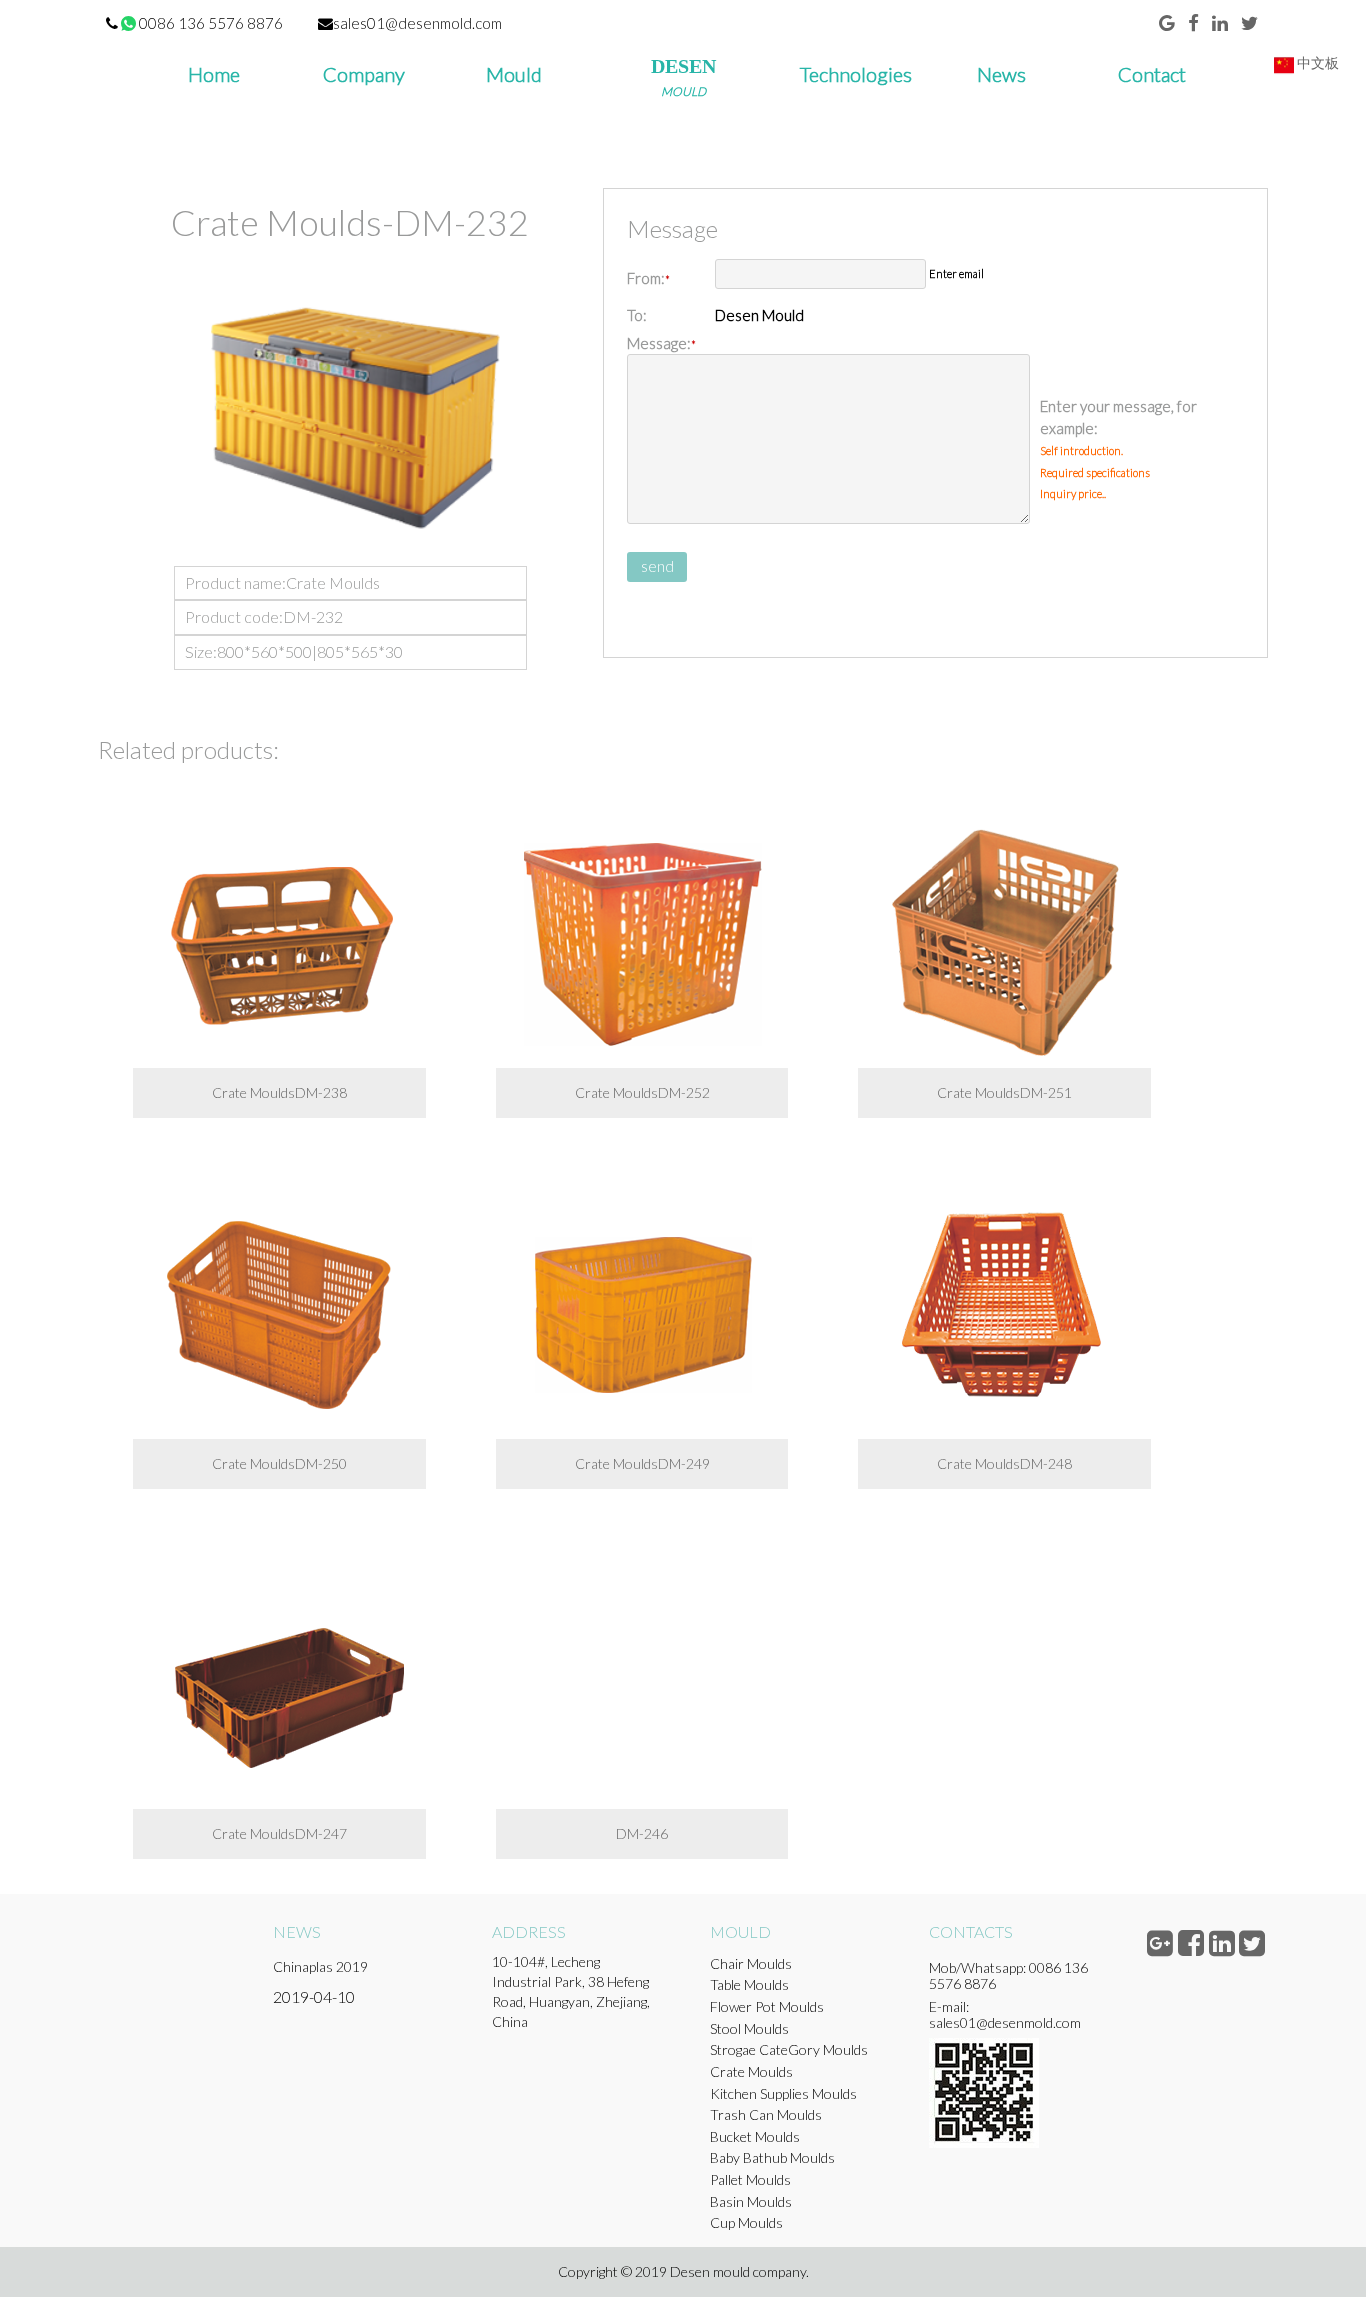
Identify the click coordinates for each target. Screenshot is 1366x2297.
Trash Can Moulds (766, 2114)
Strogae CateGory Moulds (789, 2049)
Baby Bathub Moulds (772, 2157)
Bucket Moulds (755, 2136)
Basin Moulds (751, 2201)
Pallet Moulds (750, 2179)
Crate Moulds (751, 2071)
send (657, 566)
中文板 (1316, 62)
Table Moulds (749, 1984)
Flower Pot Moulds (767, 2006)
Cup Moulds (746, 2222)
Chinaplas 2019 (320, 1966)
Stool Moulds (749, 2028)
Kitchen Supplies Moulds (783, 2093)
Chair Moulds (751, 1963)
